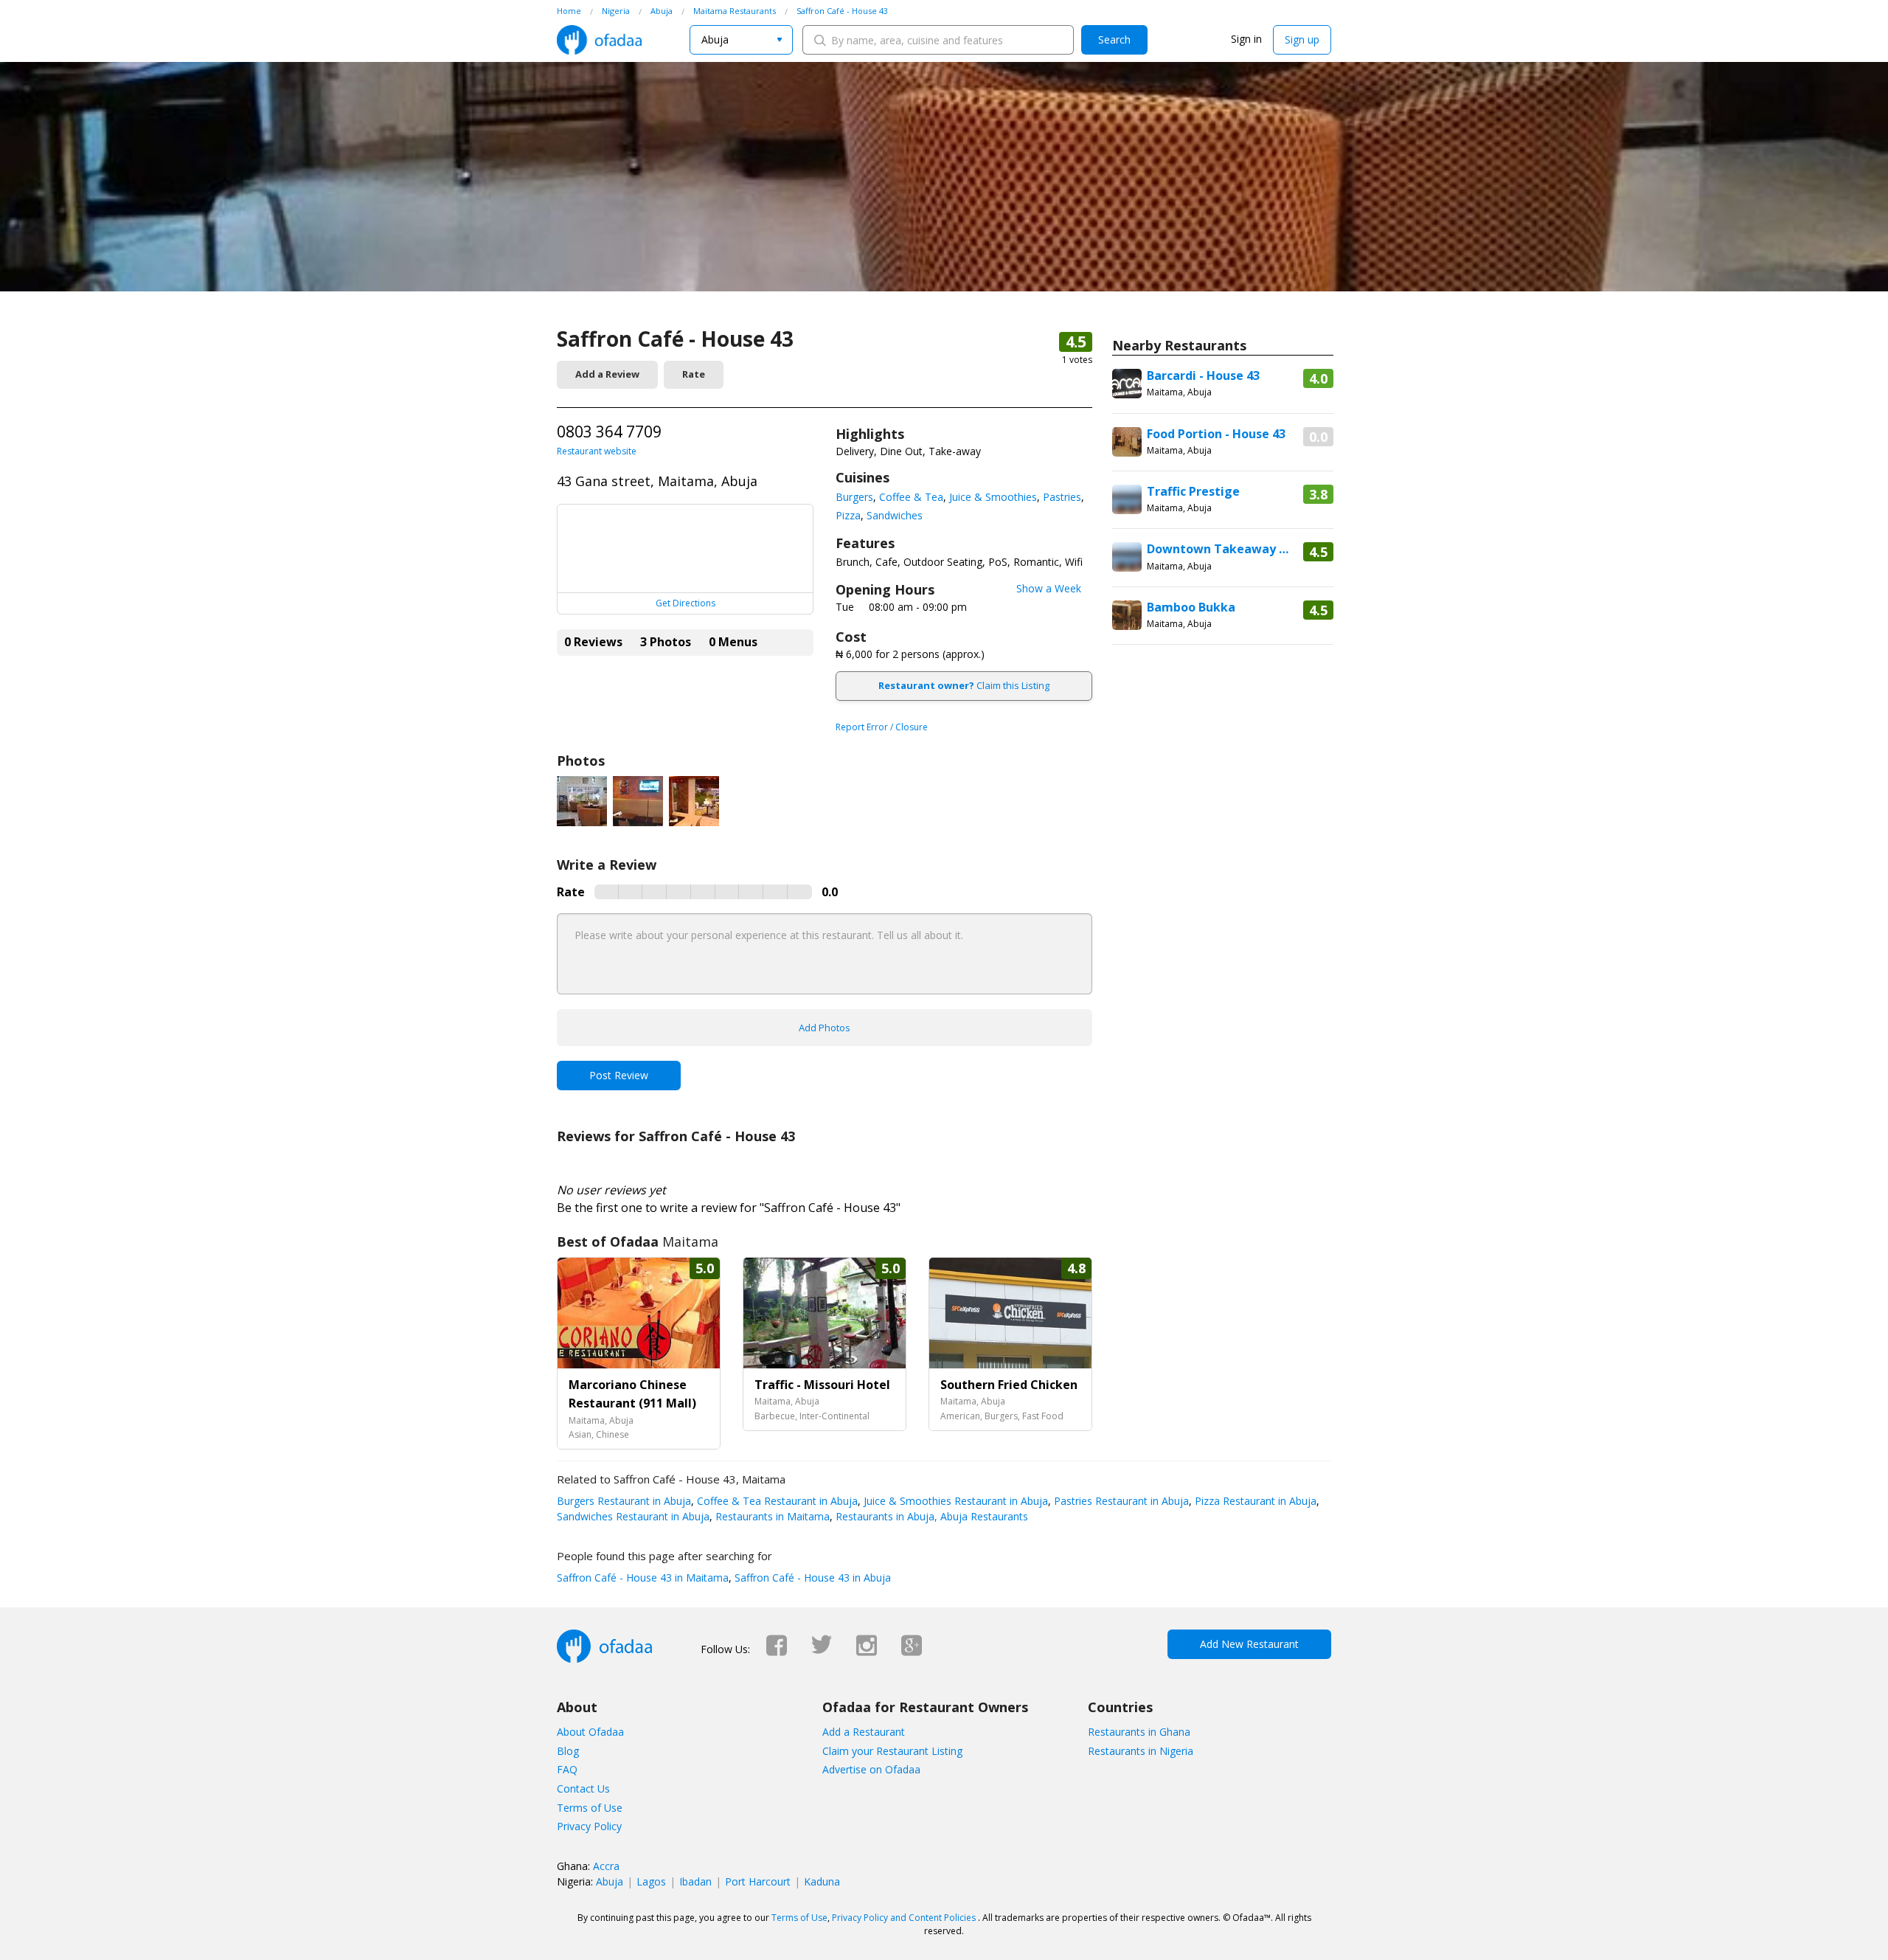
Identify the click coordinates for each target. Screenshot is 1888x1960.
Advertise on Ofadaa (871, 1769)
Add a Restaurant (864, 1732)
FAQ (567, 1769)
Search (1114, 39)
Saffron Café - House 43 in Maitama (643, 1578)
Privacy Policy (589, 1826)
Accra (606, 1866)
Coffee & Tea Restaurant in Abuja (776, 1501)
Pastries (1062, 497)
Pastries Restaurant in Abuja (1120, 1501)
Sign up (1302, 39)
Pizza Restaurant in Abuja (1254, 1501)
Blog (568, 1751)
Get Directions (686, 603)
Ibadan (695, 1881)
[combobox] (741, 40)
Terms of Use (590, 1808)
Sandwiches (895, 515)
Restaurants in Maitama (771, 1516)
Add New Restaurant (1249, 1644)
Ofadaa (599, 40)
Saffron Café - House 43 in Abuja (811, 1578)
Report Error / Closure (882, 727)
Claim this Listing (964, 685)
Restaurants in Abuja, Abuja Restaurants (930, 1516)
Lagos (651, 1881)
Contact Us (583, 1788)
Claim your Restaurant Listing (892, 1751)
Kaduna (822, 1881)
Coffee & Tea (911, 497)
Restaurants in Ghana (1139, 1732)
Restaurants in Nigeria (1141, 1751)
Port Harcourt (758, 1881)
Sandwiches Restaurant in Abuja (633, 1516)
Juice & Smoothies (993, 497)
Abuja (610, 1881)
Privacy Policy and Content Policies (904, 1918)
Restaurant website (597, 451)
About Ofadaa (590, 1732)
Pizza (848, 515)
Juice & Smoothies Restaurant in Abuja (954, 1501)
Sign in (1246, 39)
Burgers (854, 497)
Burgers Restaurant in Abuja (624, 1501)
